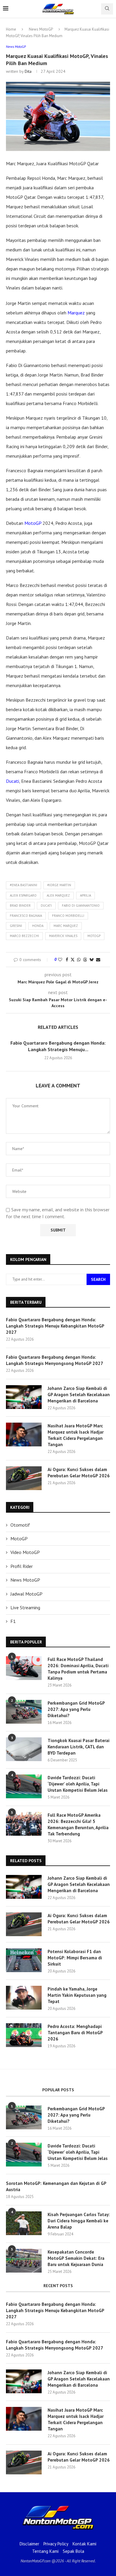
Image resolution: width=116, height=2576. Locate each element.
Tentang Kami (45, 2551)
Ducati (12, 781)
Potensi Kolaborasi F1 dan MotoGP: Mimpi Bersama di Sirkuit (75, 1958)
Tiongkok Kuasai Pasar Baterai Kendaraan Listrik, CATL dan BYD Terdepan (79, 1747)
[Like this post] (60, 960)
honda (38, 926)
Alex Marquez (58, 895)
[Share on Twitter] (73, 960)
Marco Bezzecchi (24, 936)
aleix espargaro (23, 895)
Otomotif (20, 1525)
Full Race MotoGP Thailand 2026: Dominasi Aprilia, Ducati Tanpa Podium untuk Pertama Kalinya (78, 1669)
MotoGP (33, 523)
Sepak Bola (73, 2551)
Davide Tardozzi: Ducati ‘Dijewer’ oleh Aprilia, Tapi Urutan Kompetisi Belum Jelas (78, 1784)
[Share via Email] (98, 960)
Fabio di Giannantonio (81, 906)
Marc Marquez (66, 926)
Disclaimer (29, 2544)
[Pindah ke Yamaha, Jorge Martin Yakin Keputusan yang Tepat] (24, 1998)
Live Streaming (25, 1607)
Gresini (16, 926)
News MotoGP (41, 29)
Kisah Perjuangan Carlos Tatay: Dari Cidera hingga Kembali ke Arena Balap (79, 2221)
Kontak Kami (84, 2544)
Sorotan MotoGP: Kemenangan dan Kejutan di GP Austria (56, 2186)
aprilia (86, 895)
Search (98, 1279)
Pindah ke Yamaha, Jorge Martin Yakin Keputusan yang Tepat (77, 1995)
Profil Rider (22, 1566)
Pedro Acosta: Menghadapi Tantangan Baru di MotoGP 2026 (75, 2033)
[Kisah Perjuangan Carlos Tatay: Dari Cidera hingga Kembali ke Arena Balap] (24, 2223)
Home (11, 29)
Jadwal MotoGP (26, 1594)
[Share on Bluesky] (92, 960)
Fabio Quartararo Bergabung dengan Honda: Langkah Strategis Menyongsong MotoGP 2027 (55, 1360)
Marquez (76, 313)
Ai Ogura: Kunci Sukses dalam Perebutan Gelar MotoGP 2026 (79, 1473)
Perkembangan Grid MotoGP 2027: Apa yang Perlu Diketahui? (76, 1709)
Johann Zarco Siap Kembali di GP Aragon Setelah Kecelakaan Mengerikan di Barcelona (79, 1395)
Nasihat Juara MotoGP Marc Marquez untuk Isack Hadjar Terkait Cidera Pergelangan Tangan (76, 1435)
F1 (13, 1621)
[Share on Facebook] (67, 960)
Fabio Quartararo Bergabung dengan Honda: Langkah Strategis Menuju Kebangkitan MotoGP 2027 (55, 1326)
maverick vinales (63, 936)
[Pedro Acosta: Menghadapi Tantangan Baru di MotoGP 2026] (24, 2035)
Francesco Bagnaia (26, 916)
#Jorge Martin (59, 885)
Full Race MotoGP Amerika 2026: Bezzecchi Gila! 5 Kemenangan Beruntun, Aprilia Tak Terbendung (78, 1824)
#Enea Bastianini (23, 885)
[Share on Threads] (85, 960)
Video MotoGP (25, 1552)
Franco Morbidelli (68, 916)
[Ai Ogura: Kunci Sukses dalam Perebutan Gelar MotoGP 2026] (24, 1478)
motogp (94, 936)
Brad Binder (20, 906)
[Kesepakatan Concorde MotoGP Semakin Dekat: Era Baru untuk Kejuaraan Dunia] (24, 2261)
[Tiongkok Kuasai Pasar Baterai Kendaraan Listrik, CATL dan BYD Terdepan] (24, 1749)
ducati (46, 906)
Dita (28, 71)
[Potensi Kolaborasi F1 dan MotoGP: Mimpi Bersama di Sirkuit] (24, 1960)
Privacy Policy (56, 2544)
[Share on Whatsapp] (79, 960)
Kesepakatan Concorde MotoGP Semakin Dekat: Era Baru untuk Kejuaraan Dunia (76, 2258)
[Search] (107, 9)
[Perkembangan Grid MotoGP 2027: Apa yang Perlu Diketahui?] (24, 1712)
